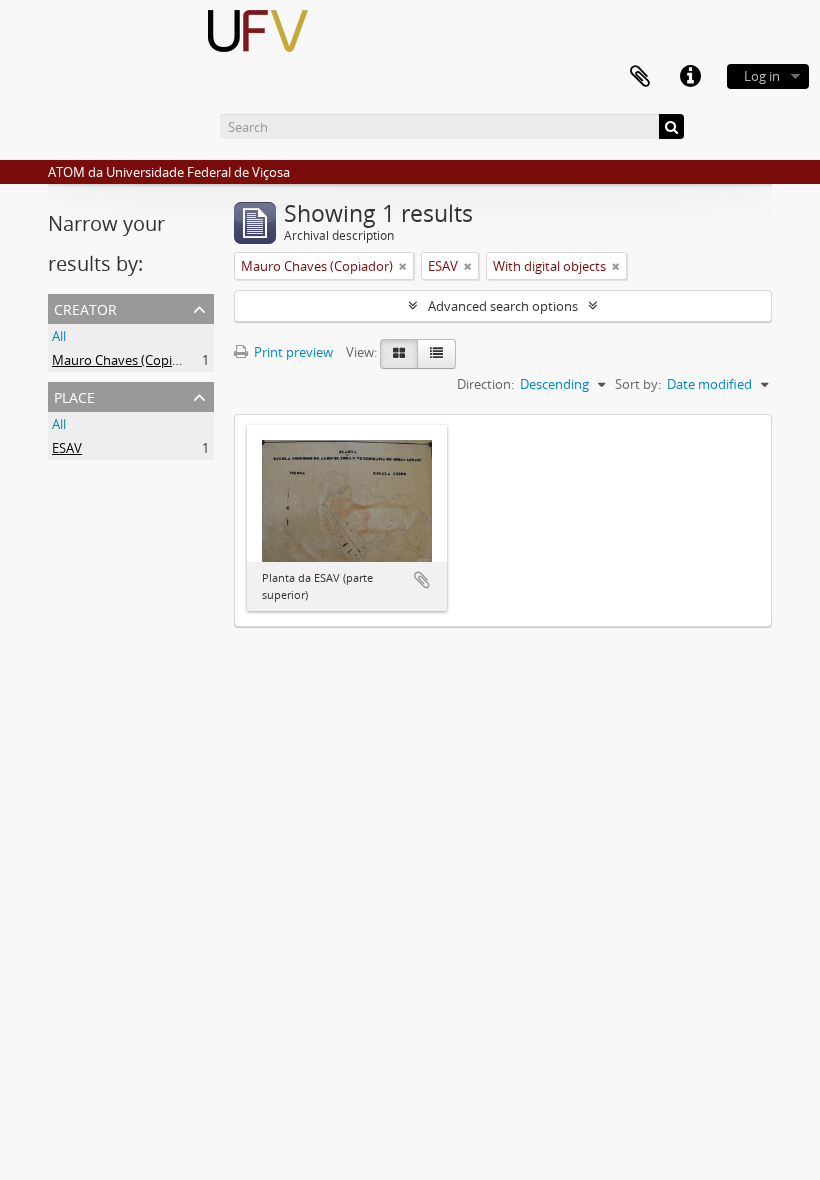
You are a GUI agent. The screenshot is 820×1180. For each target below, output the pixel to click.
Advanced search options (503, 306)
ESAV (67, 448)
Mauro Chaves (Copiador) (128, 360)
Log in (762, 76)
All (59, 336)
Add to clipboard (422, 580)
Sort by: (638, 384)
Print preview (292, 352)
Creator (85, 307)
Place (74, 395)
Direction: (485, 384)
